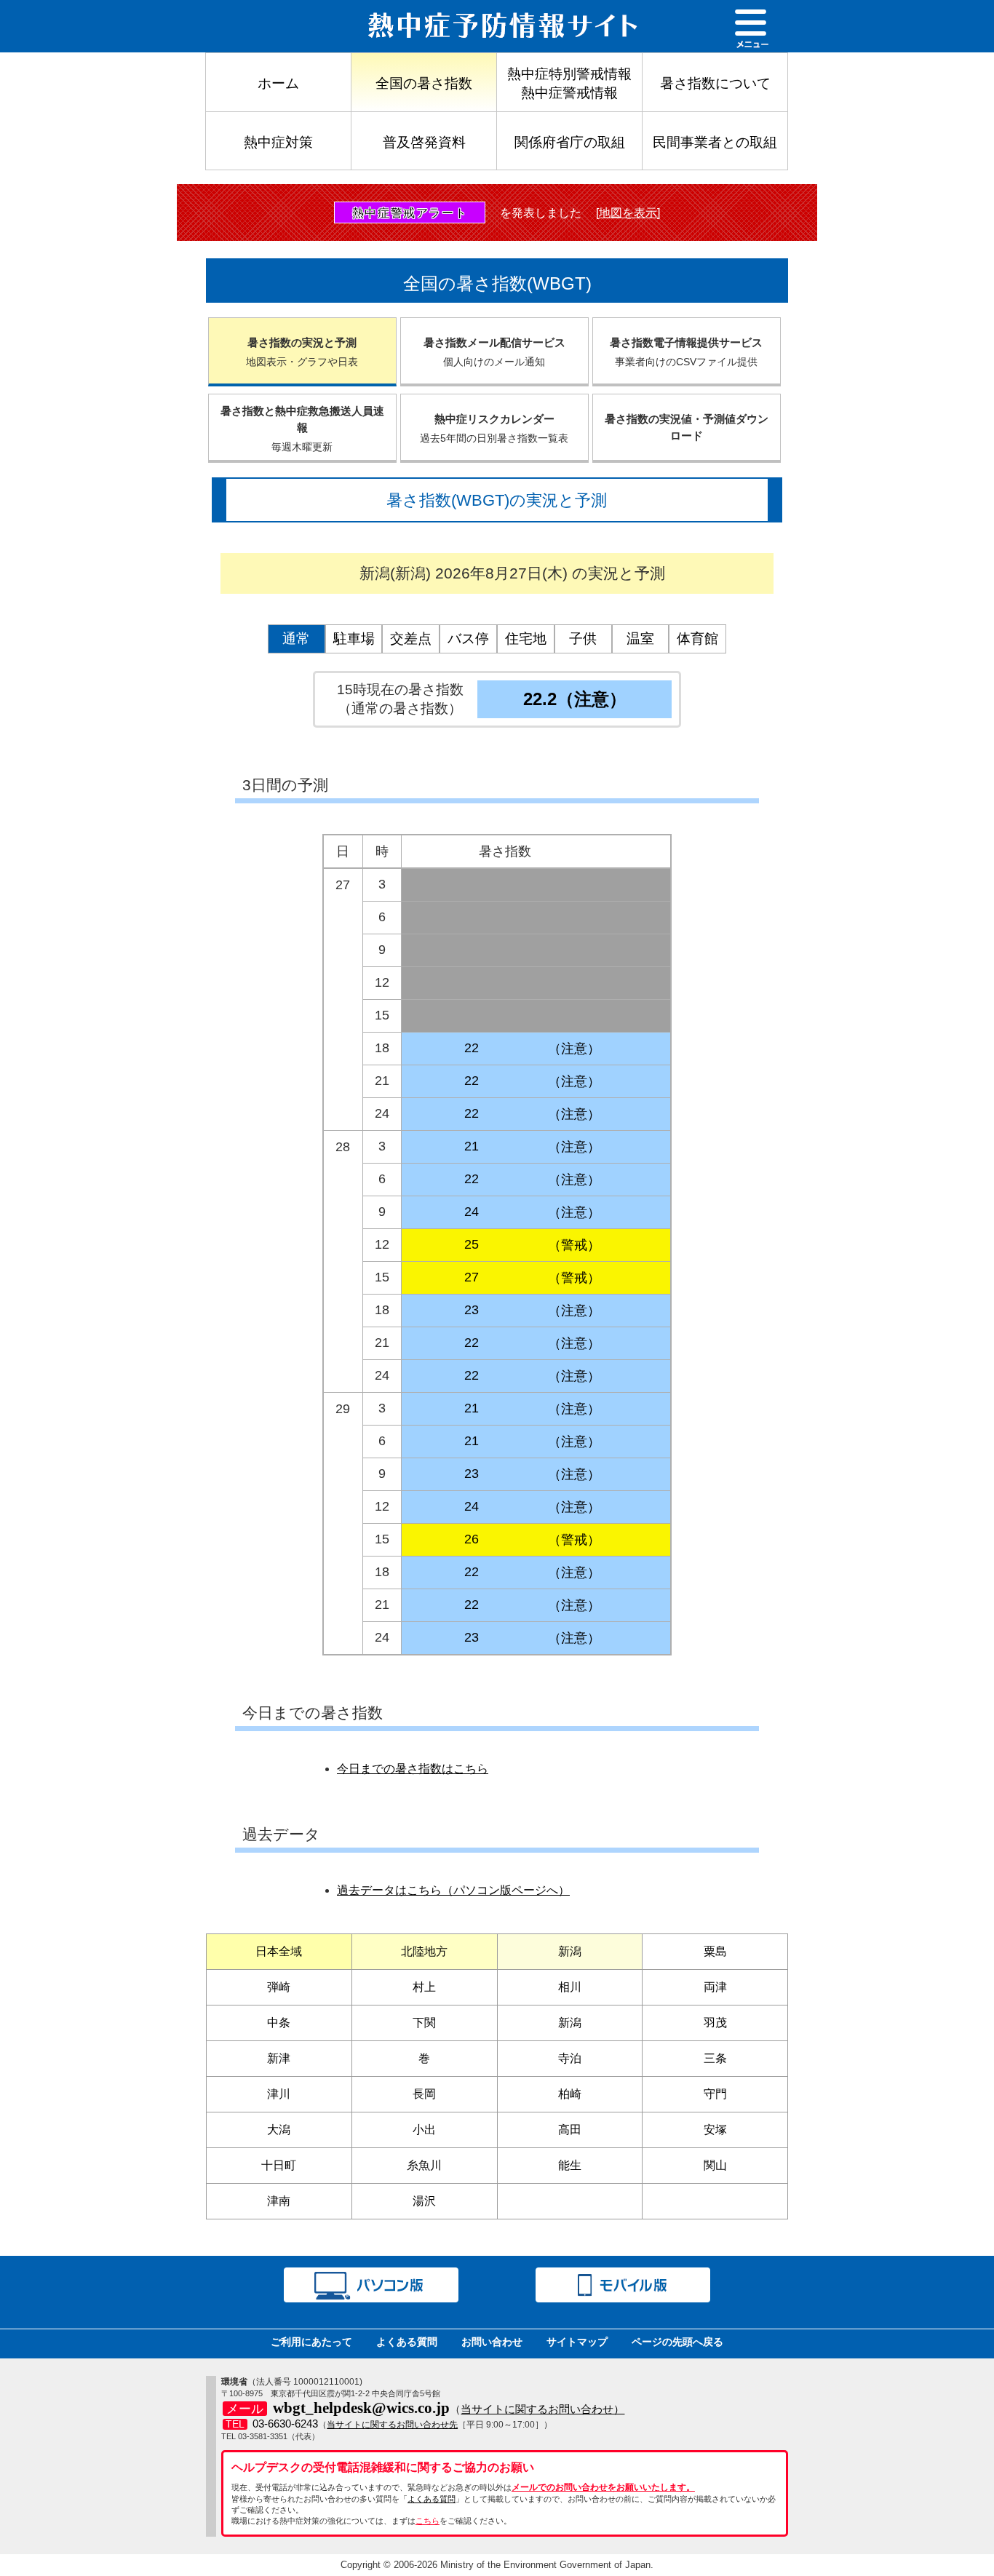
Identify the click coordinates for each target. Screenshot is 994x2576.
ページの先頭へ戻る (677, 2342)
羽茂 (715, 2023)
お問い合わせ (492, 2342)
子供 (583, 639)
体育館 (697, 639)
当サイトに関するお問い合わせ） (542, 2409)
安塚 (715, 2130)
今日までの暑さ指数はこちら (413, 1769)
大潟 (279, 2130)
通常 (296, 639)
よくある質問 (407, 2342)
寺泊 (570, 2058)
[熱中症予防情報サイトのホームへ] (351, 26)
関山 (715, 2165)
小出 (424, 2130)
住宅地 (526, 639)
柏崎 (570, 2094)
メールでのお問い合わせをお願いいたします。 (603, 2487)
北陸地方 (424, 1951)
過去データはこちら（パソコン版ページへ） (453, 1890)
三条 (715, 2058)
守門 (715, 2094)
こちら (428, 2521)
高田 (570, 2130)
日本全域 (279, 1951)
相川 (570, 1987)
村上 (424, 1987)
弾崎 (279, 1987)
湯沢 (424, 2201)
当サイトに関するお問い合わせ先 (392, 2425)
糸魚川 (424, 2165)
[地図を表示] (628, 213)
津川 (279, 2094)
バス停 (468, 639)
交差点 (411, 639)
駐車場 (354, 639)
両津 (715, 1987)
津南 (279, 2201)
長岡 (424, 2094)
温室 (640, 639)
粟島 (715, 1951)
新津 (279, 2058)
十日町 (279, 2165)
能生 (570, 2165)
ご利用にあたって (311, 2342)
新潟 (570, 1951)
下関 (424, 2023)
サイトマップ (577, 2342)
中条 (279, 2023)
